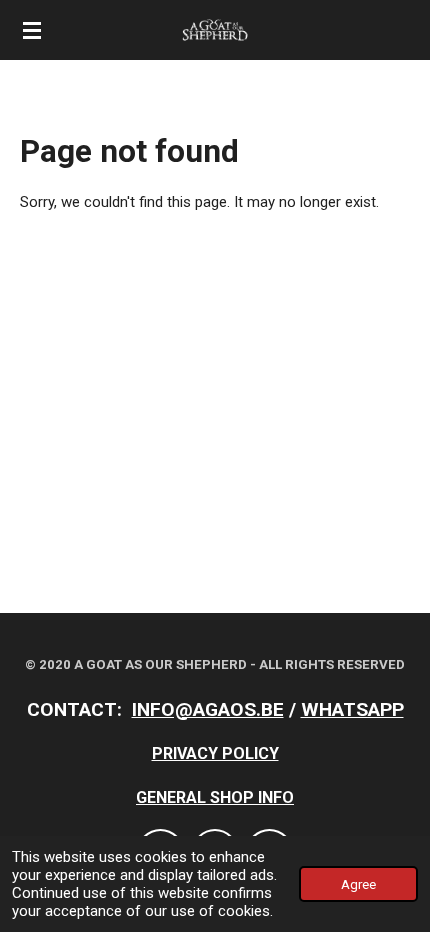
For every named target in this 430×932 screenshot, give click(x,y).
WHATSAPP (352, 709)
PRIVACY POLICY (215, 753)
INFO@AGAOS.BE (208, 709)
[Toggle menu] (32, 30)
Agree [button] (358, 884)
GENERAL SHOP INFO (215, 797)
